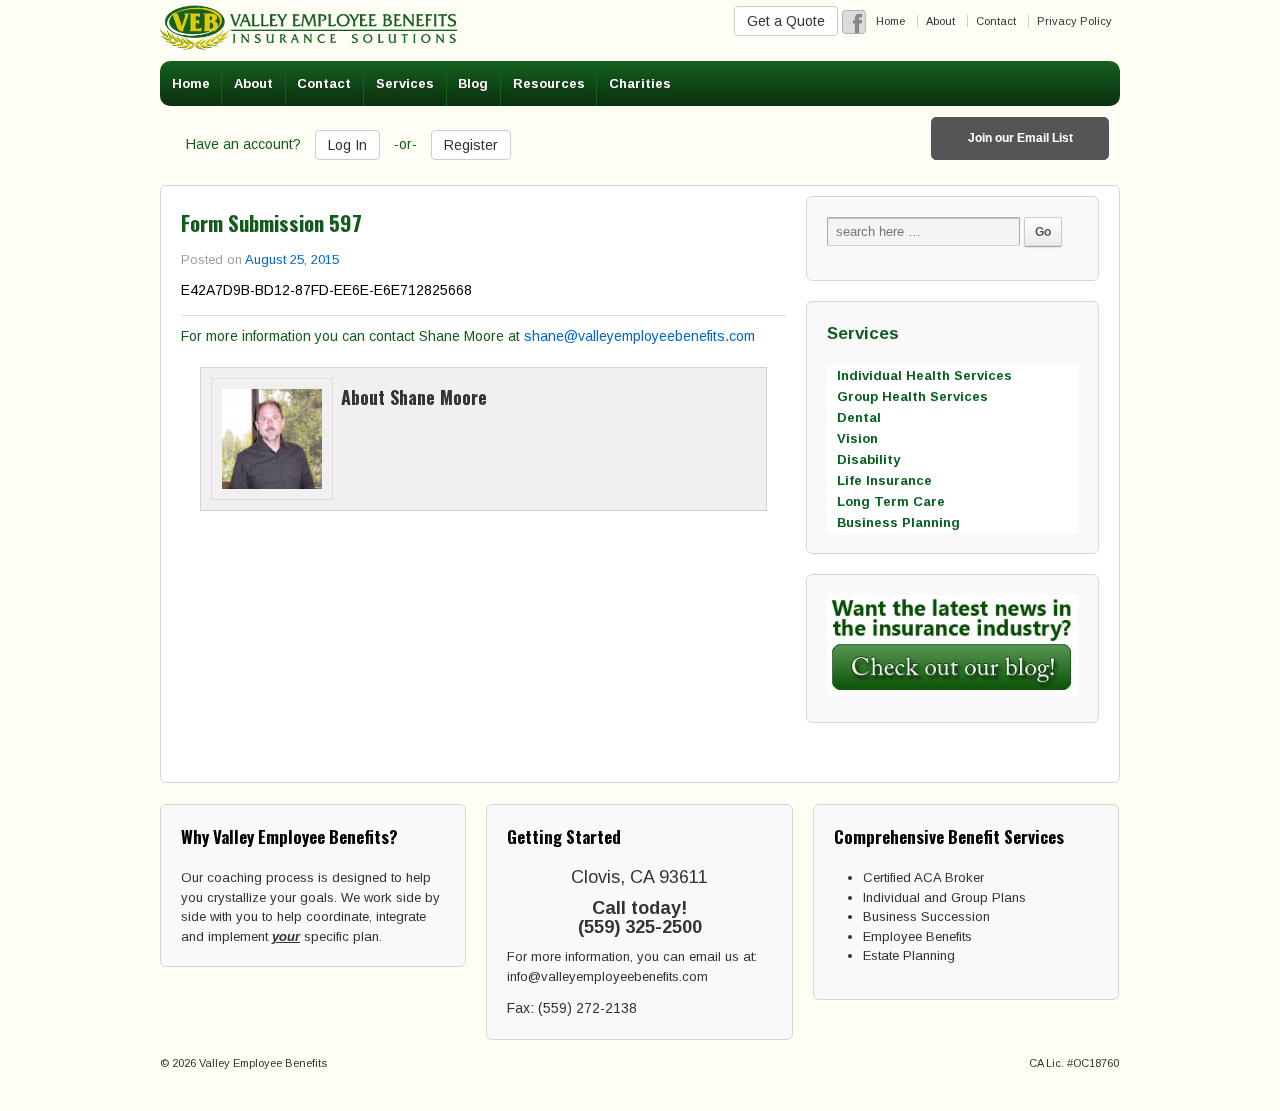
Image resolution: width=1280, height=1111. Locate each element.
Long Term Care (891, 501)
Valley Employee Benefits (261, 1063)
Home (890, 21)
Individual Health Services (924, 375)
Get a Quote (786, 21)
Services (405, 83)
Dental (859, 417)
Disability (868, 459)
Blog (473, 83)
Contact (996, 21)
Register (471, 145)
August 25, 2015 (292, 259)
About (940, 21)
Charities (640, 83)
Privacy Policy (1074, 21)
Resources (549, 83)
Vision (857, 438)
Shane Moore (438, 397)
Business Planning (898, 522)
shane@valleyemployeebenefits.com (639, 336)
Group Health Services (912, 396)
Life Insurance (884, 480)
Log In (347, 145)
